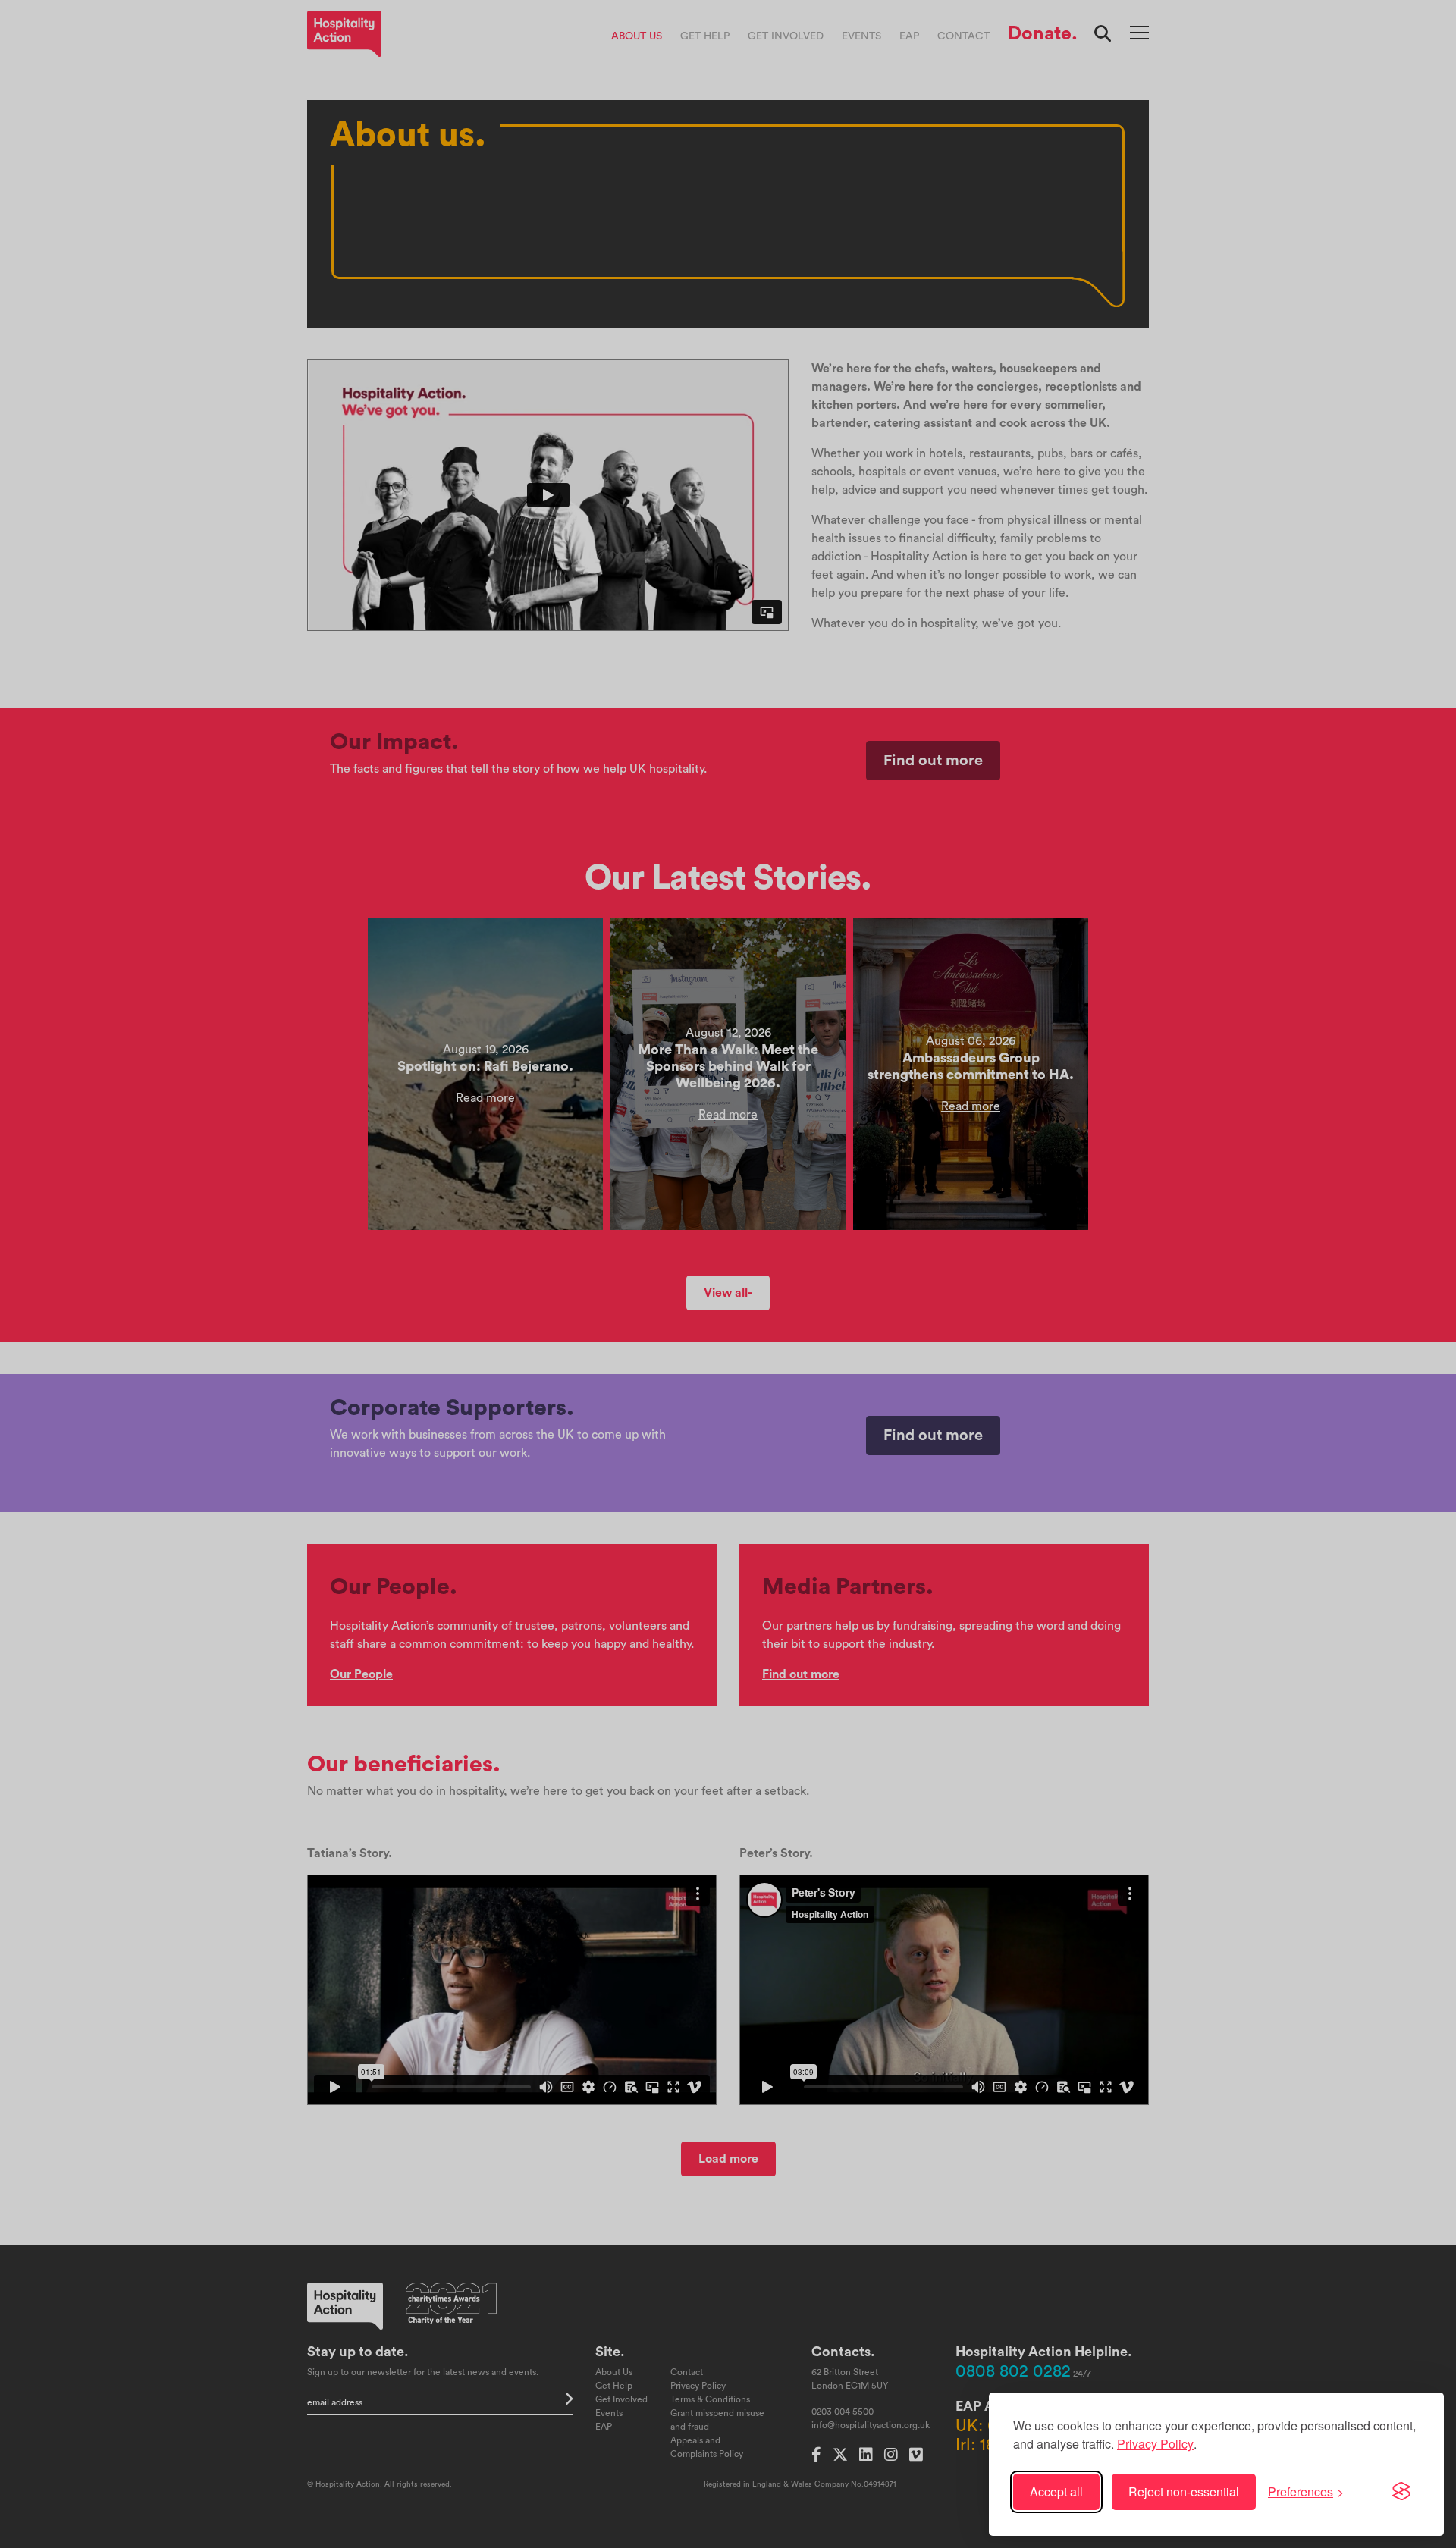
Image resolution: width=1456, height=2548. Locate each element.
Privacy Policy (1155, 2444)
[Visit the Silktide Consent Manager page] (1401, 2492)
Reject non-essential (1184, 2492)
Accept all (1056, 2492)
